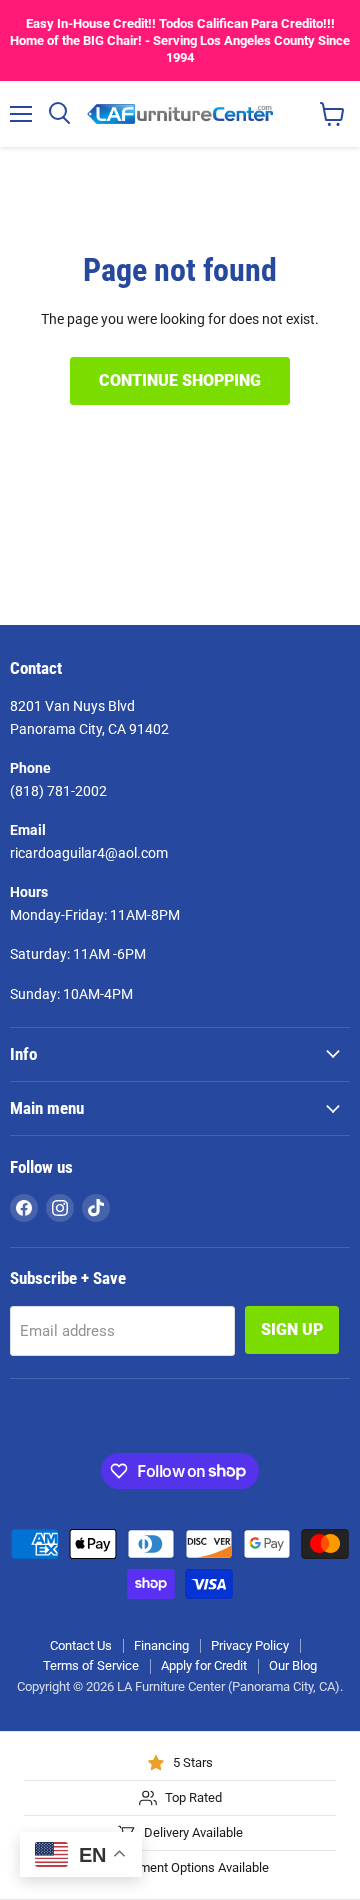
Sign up (292, 1329)
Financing (161, 1645)
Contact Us (81, 1645)
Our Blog (293, 1665)
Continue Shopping (180, 380)
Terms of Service (91, 1665)
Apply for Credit (204, 1665)
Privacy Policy (250, 1645)
